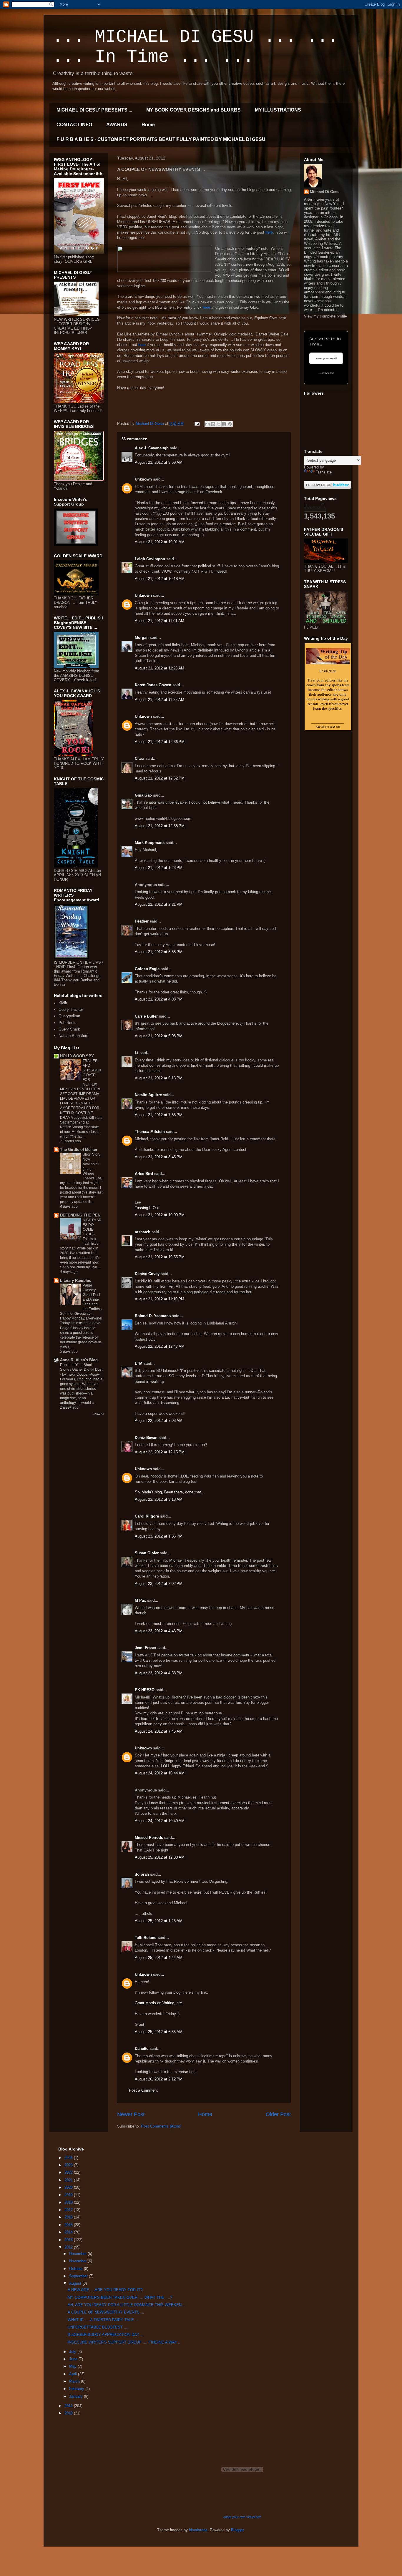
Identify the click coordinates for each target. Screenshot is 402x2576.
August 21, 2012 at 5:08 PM (159, 1036)
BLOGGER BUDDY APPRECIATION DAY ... (106, 2335)
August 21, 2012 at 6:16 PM (159, 1078)
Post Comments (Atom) (161, 2126)
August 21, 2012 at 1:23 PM (159, 868)
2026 (69, 2158)
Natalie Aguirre (148, 1095)
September (79, 2276)
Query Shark (69, 1029)
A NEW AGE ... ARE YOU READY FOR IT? (105, 2290)
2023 (69, 2165)
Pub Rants (68, 1023)
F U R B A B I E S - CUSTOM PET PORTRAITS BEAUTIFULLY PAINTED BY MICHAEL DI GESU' (162, 139)
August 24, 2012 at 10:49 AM (160, 1821)
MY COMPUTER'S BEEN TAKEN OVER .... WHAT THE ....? (120, 2297)
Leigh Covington (150, 559)
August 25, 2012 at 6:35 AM (159, 2032)
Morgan (142, 638)
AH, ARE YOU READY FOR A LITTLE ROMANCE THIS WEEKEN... (126, 2305)
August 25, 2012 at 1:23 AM (159, 1921)
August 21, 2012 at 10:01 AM (160, 542)
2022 (69, 2172)
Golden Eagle (147, 969)
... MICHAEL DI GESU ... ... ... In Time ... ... (195, 47)
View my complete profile (325, 316)
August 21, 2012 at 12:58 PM (160, 826)
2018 (69, 2202)
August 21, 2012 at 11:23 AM (160, 668)
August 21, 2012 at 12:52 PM (160, 778)
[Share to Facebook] (224, 424)
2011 (69, 2406)
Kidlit (63, 1003)
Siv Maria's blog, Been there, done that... (170, 1492)
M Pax (140, 1600)
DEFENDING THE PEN (80, 1215)
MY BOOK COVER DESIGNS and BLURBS (193, 110)
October (77, 2269)
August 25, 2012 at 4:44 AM (159, 1958)
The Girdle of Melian (79, 1150)
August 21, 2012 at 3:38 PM (159, 952)
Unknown (143, 479)
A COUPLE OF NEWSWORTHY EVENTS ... (106, 2312)
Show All (98, 1414)
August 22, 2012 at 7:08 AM (159, 1421)
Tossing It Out (147, 1208)
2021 (69, 2180)
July (73, 2352)
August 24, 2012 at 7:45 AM (159, 1731)
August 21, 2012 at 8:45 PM (159, 1157)
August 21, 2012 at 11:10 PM (160, 1299)
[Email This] (207, 424)
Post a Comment (143, 2090)
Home (148, 125)
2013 (69, 2240)
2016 (69, 2217)
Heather (142, 921)
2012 (69, 2247)
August (76, 2283)
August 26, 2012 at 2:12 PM (159, 2079)
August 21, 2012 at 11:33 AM (160, 700)
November (78, 2261)
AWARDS (117, 125)
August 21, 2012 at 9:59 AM (159, 462)
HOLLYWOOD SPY (77, 1056)
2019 (69, 2195)
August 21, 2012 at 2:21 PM (159, 904)
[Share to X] (219, 424)
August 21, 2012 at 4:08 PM (159, 999)
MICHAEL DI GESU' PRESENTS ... (94, 110)
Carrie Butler (146, 1016)
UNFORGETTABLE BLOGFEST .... (98, 2327)
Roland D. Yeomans (153, 1316)
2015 (69, 2225)
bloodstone (198, 2530)
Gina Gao (143, 795)
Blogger (237, 2530)
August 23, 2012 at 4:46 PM (159, 1631)
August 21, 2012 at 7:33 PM (159, 1115)
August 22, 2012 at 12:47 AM (160, 1346)
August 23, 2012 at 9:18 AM (159, 1499)
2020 (69, 2187)
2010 (69, 2413)
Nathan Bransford (73, 1036)
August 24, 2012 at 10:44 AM (160, 1773)
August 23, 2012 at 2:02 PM (159, 1584)
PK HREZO (145, 1690)
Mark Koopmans (150, 843)
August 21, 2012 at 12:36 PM (160, 742)
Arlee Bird (144, 1174)
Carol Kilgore (147, 1516)
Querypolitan (69, 1016)
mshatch (143, 1232)
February (77, 2389)
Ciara (139, 758)
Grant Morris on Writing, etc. (159, 2003)
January (77, 2396)
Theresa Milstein (150, 1132)
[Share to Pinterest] (230, 424)
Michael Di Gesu (325, 192)
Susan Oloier (147, 1553)
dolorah (142, 1874)
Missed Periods (149, 1838)
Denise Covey (148, 1274)
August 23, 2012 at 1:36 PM (159, 1536)
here (207, 307)
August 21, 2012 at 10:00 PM (160, 1215)
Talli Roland (146, 1938)
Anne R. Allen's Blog (79, 1360)
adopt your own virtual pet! (242, 2517)
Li (137, 1053)
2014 (69, 2232)
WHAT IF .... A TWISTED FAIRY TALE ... (103, 2320)
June (74, 2359)
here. (270, 232)
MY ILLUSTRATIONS (278, 110)
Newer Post (131, 2114)
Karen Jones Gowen (153, 685)
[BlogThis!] (213, 424)
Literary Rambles (75, 1280)
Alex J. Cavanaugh (152, 448)
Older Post (278, 2114)
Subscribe (326, 373)
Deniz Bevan (146, 1438)
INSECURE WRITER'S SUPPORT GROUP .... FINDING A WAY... (124, 2342)
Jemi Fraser (146, 1648)
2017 (69, 2210)
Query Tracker (71, 1009)
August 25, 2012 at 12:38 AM (160, 1857)
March (75, 2381)
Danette (142, 2049)
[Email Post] (197, 424)
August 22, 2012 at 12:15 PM (160, 1452)
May (73, 2366)
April (74, 2374)
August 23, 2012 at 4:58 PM (159, 1673)
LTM (139, 1363)
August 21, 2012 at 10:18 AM (160, 579)
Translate (324, 472)
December (78, 2254)
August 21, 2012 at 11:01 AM (160, 621)
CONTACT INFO (74, 125)
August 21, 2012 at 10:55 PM (160, 1257)
